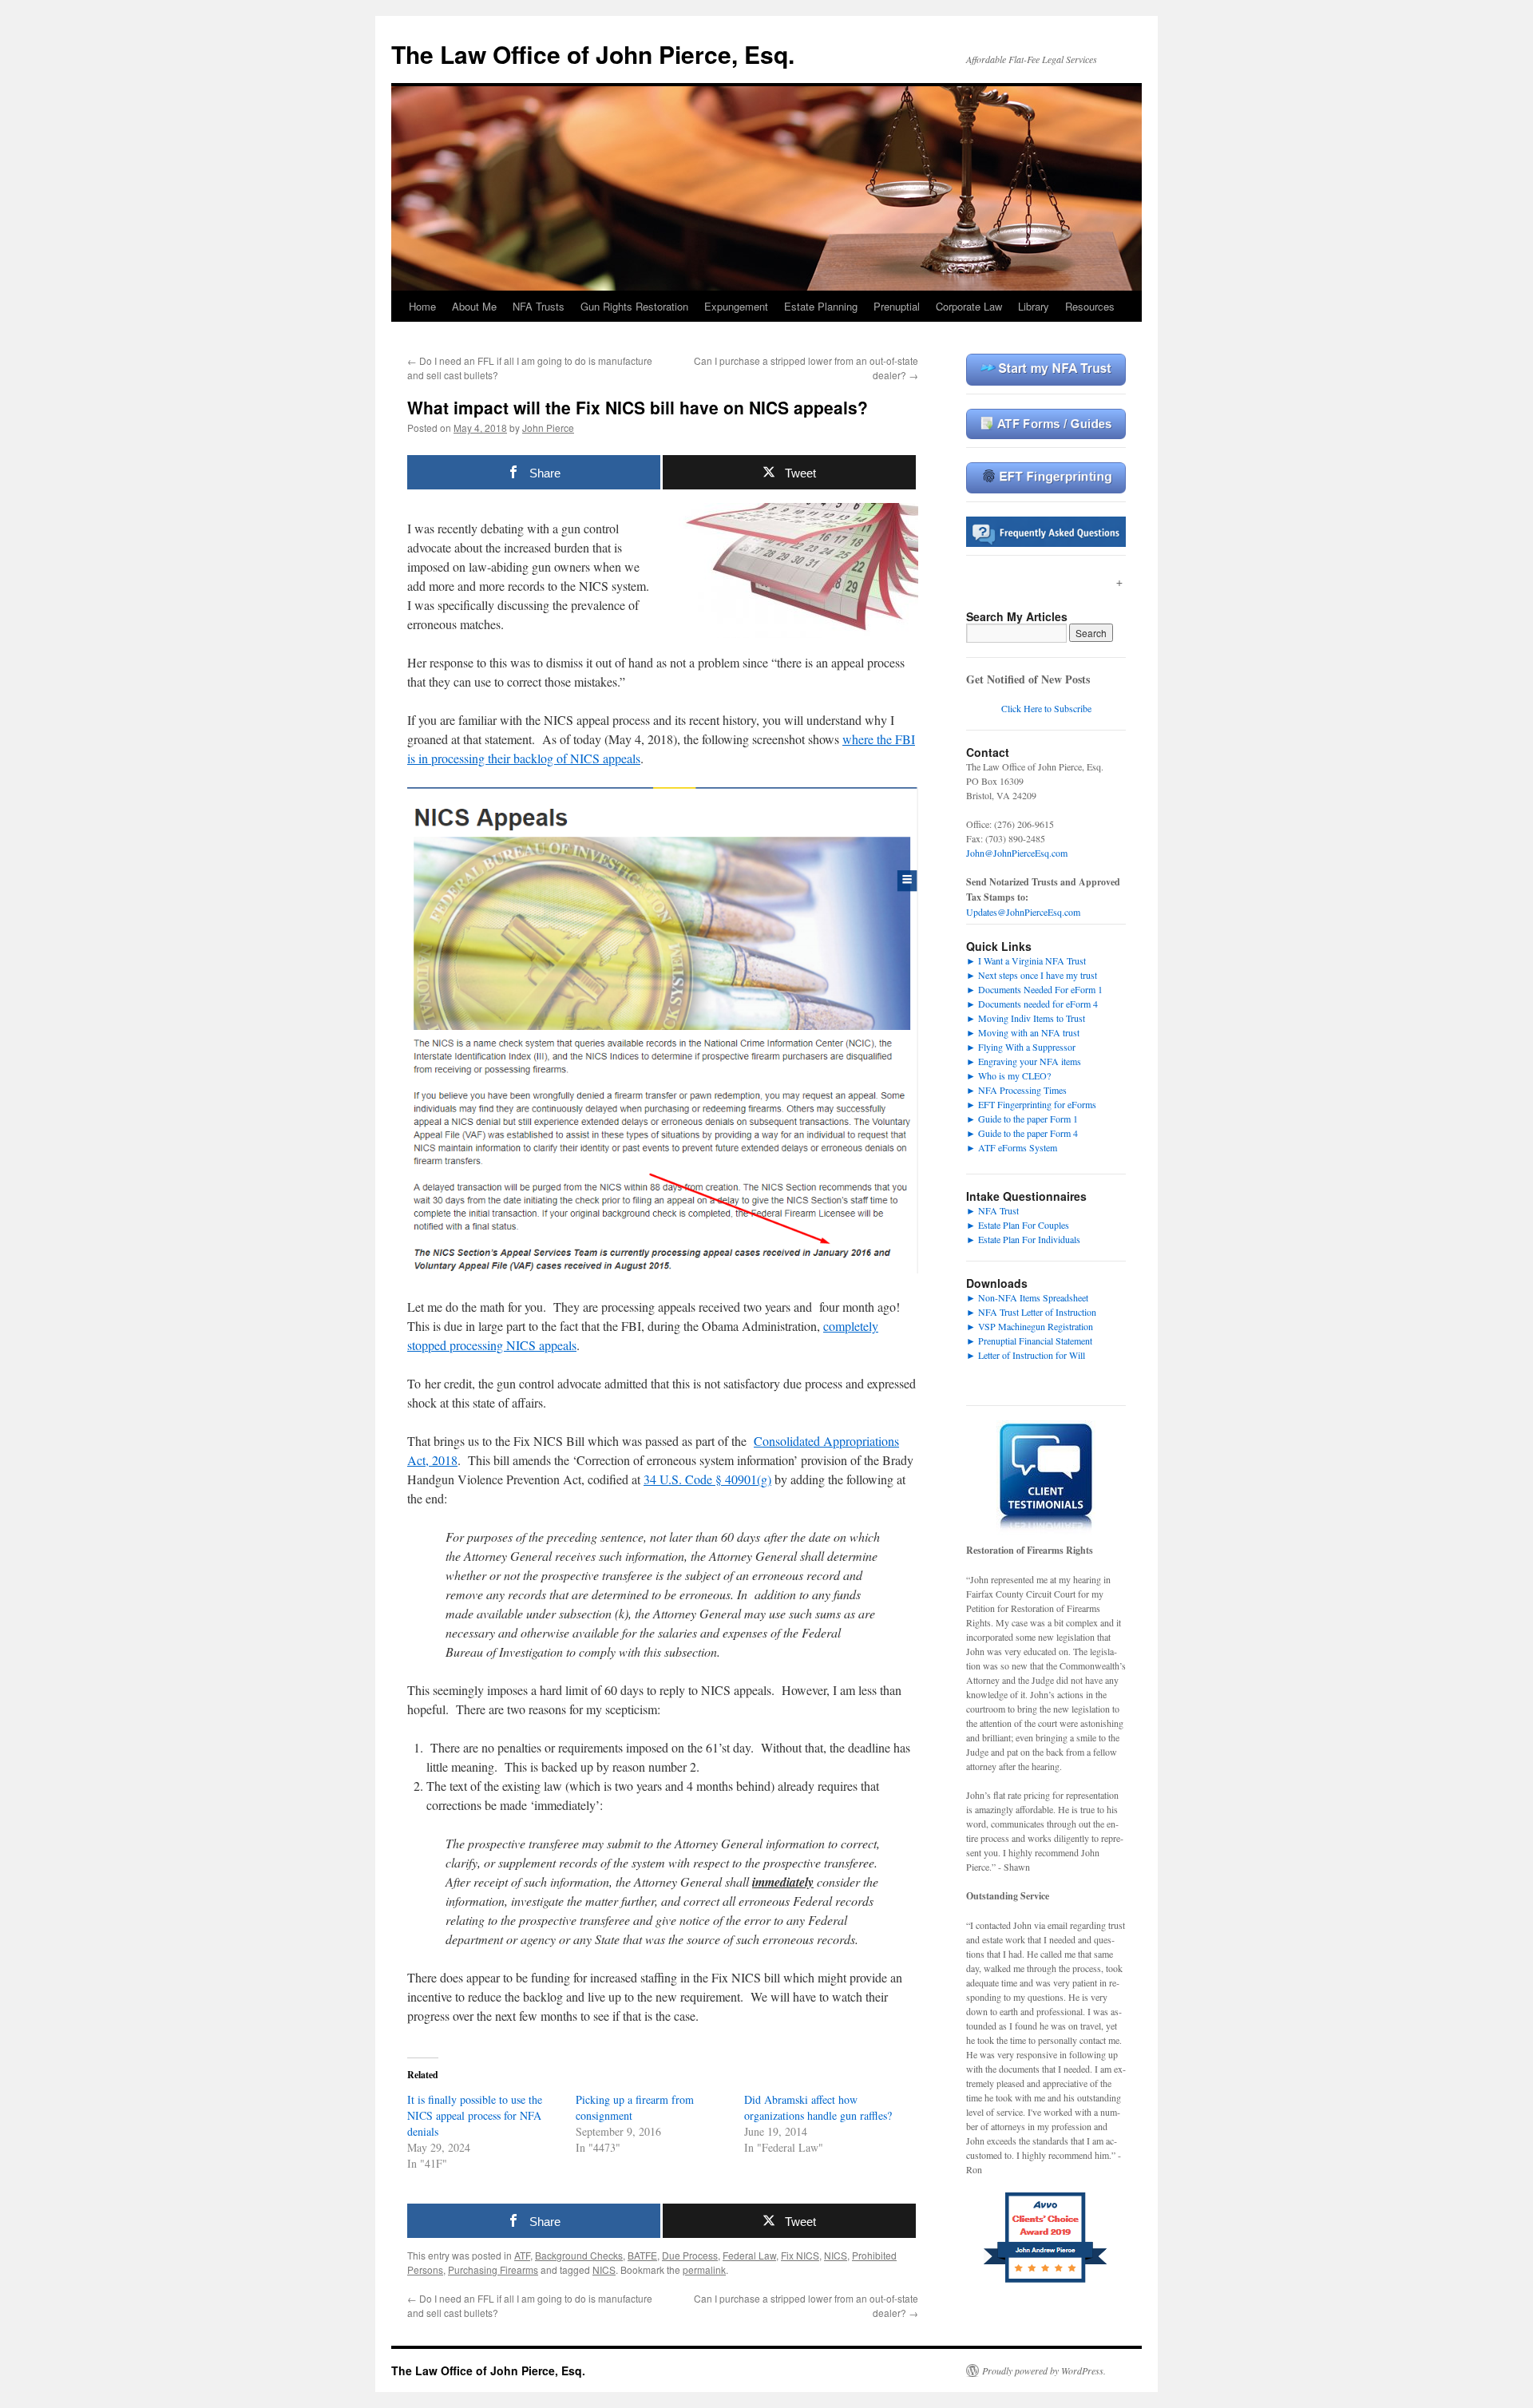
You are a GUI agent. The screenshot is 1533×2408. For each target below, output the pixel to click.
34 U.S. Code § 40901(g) (707, 1479)
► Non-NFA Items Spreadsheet (1027, 1297)
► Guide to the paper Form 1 (1022, 1119)
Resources (1090, 306)
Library (1034, 306)
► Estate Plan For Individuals (1023, 1239)
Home (422, 306)
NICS (836, 2255)
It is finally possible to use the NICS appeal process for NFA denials (475, 2115)
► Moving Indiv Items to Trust (1026, 1018)
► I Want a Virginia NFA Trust (1026, 960)
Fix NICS (800, 2255)
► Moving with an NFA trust (1023, 1032)
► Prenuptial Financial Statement (1029, 1341)
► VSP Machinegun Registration (1030, 1326)
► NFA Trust (992, 1210)
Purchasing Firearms (493, 2269)
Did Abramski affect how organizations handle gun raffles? (818, 2107)
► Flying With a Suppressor (1021, 1047)
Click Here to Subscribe (1046, 708)
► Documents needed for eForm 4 (1032, 1004)
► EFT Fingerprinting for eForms (1031, 1104)
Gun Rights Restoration (634, 306)
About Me (474, 306)
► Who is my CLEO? (1008, 1075)
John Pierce (548, 428)
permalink (704, 2269)
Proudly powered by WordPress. (1044, 2370)
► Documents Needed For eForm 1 (1034, 989)
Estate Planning (821, 306)
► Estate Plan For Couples (1018, 1225)
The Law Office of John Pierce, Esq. (593, 54)
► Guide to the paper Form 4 (1022, 1133)
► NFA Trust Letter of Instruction (1031, 1312)
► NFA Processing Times (1016, 1090)
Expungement (736, 306)
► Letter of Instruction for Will (1026, 1355)
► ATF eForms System (1012, 1147)
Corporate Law (969, 306)
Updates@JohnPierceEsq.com (1023, 912)
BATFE (642, 2255)
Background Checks (579, 2255)
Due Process (690, 2255)
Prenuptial (897, 306)
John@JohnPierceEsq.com (1017, 853)
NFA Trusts (539, 306)
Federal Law (749, 2255)
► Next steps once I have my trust (1032, 975)
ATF (522, 2255)
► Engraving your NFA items (1024, 1061)
